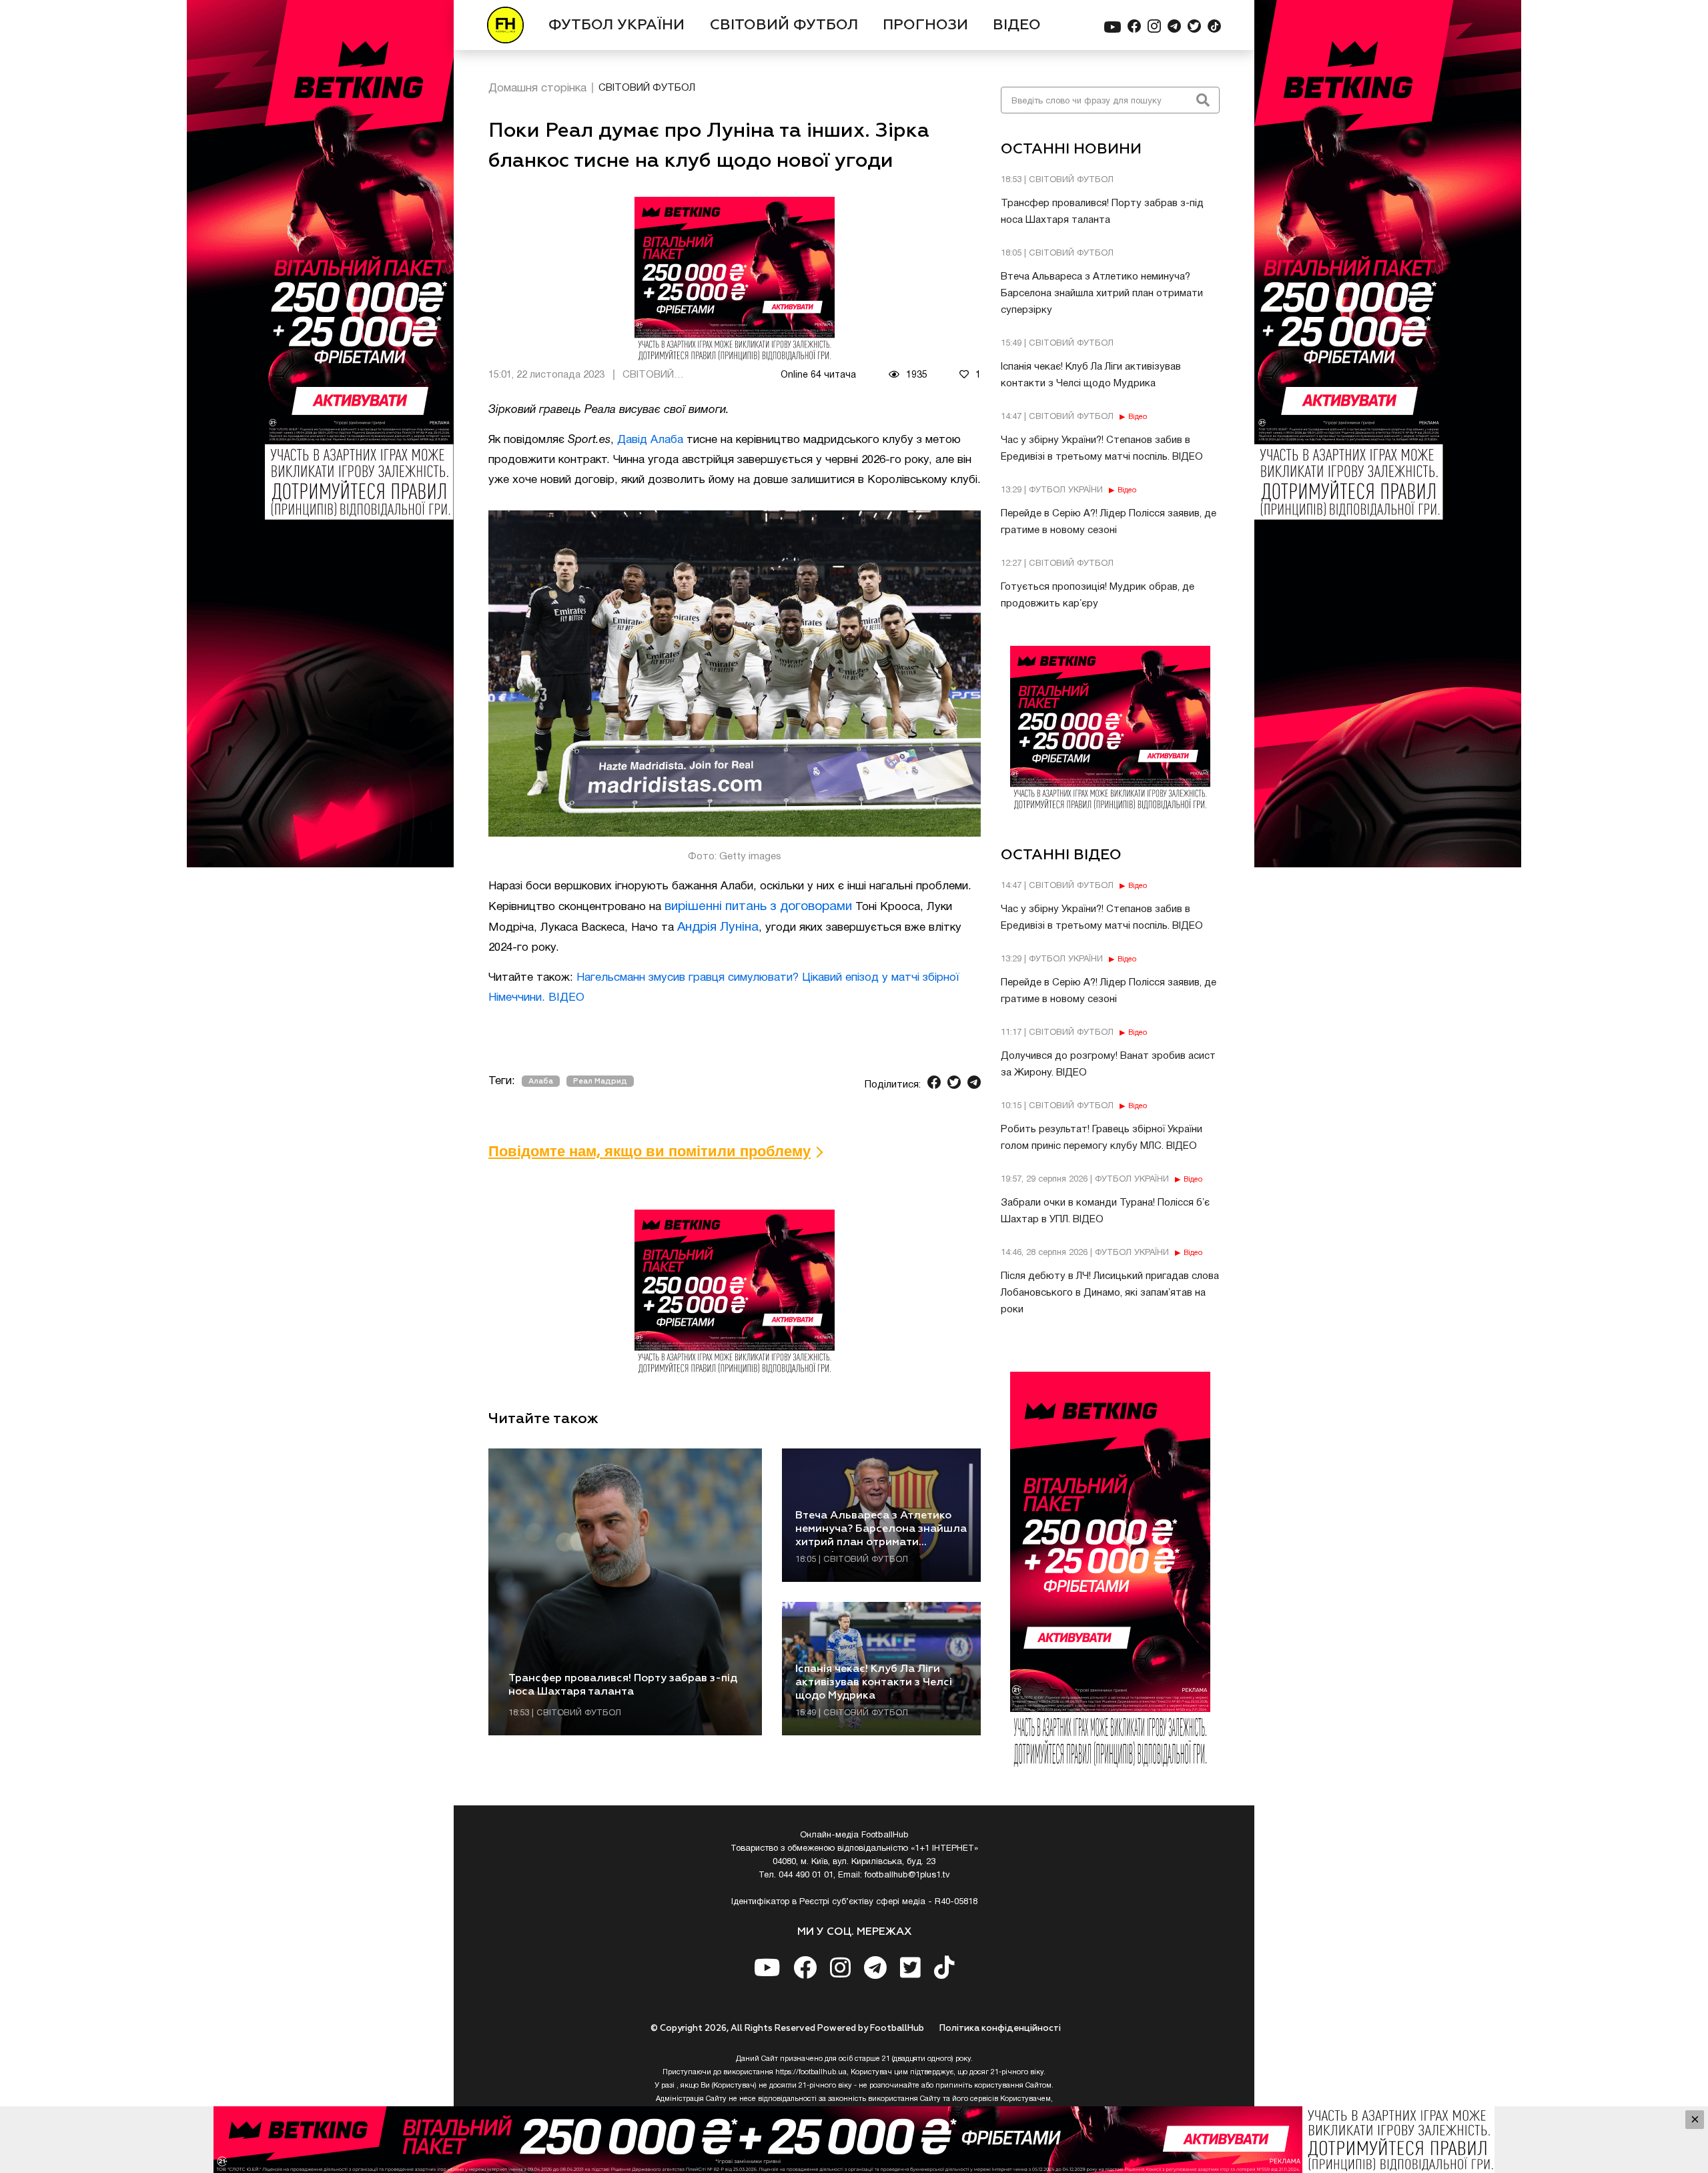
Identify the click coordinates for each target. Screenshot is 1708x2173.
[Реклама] (854, 2140)
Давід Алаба (650, 440)
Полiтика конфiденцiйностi (1000, 2029)
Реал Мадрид (600, 1081)
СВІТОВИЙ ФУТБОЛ (784, 25)
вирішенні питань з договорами (758, 907)
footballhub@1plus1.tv (907, 1875)
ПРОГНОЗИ (925, 25)
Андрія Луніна (718, 927)
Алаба (541, 1081)
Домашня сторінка (537, 88)
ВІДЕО (1017, 25)
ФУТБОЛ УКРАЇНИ (616, 25)
